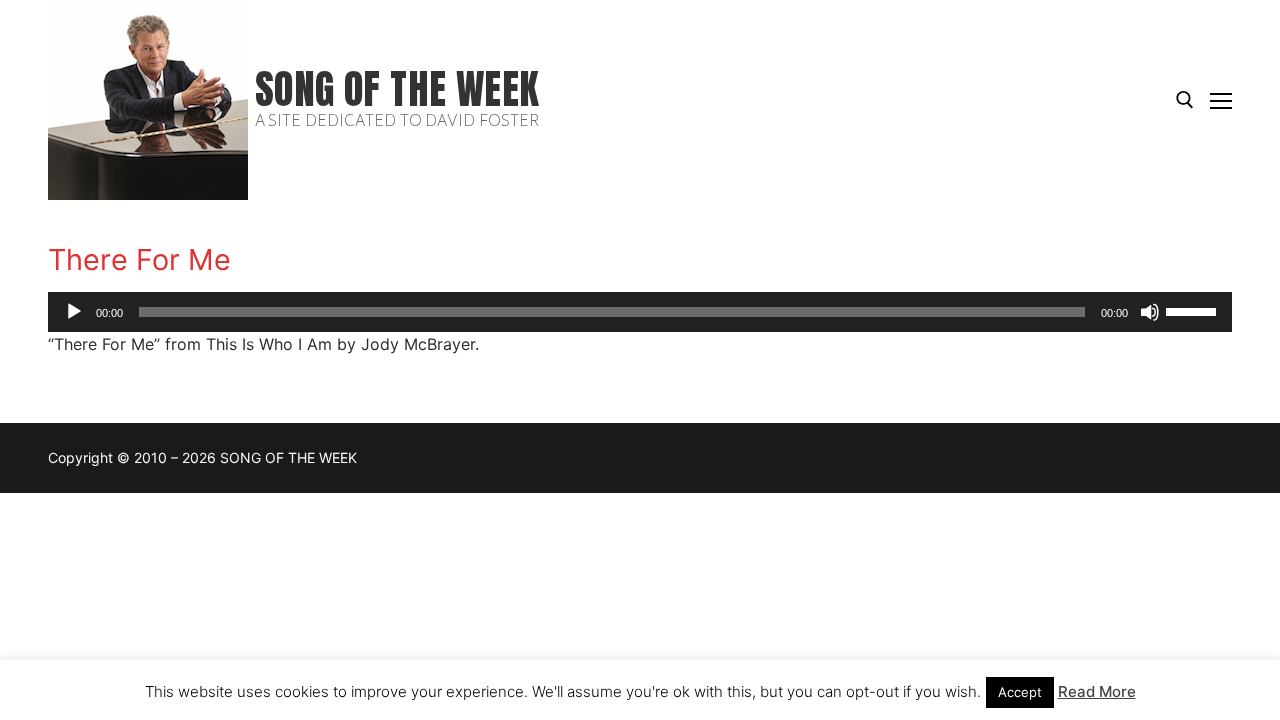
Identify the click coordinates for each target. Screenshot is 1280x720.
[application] (640, 312)
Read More (1097, 691)
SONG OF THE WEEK (397, 89)
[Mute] (1150, 312)
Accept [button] (1020, 692)
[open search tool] (1185, 100)
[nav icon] (1221, 100)
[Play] (74, 312)
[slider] (1194, 310)
